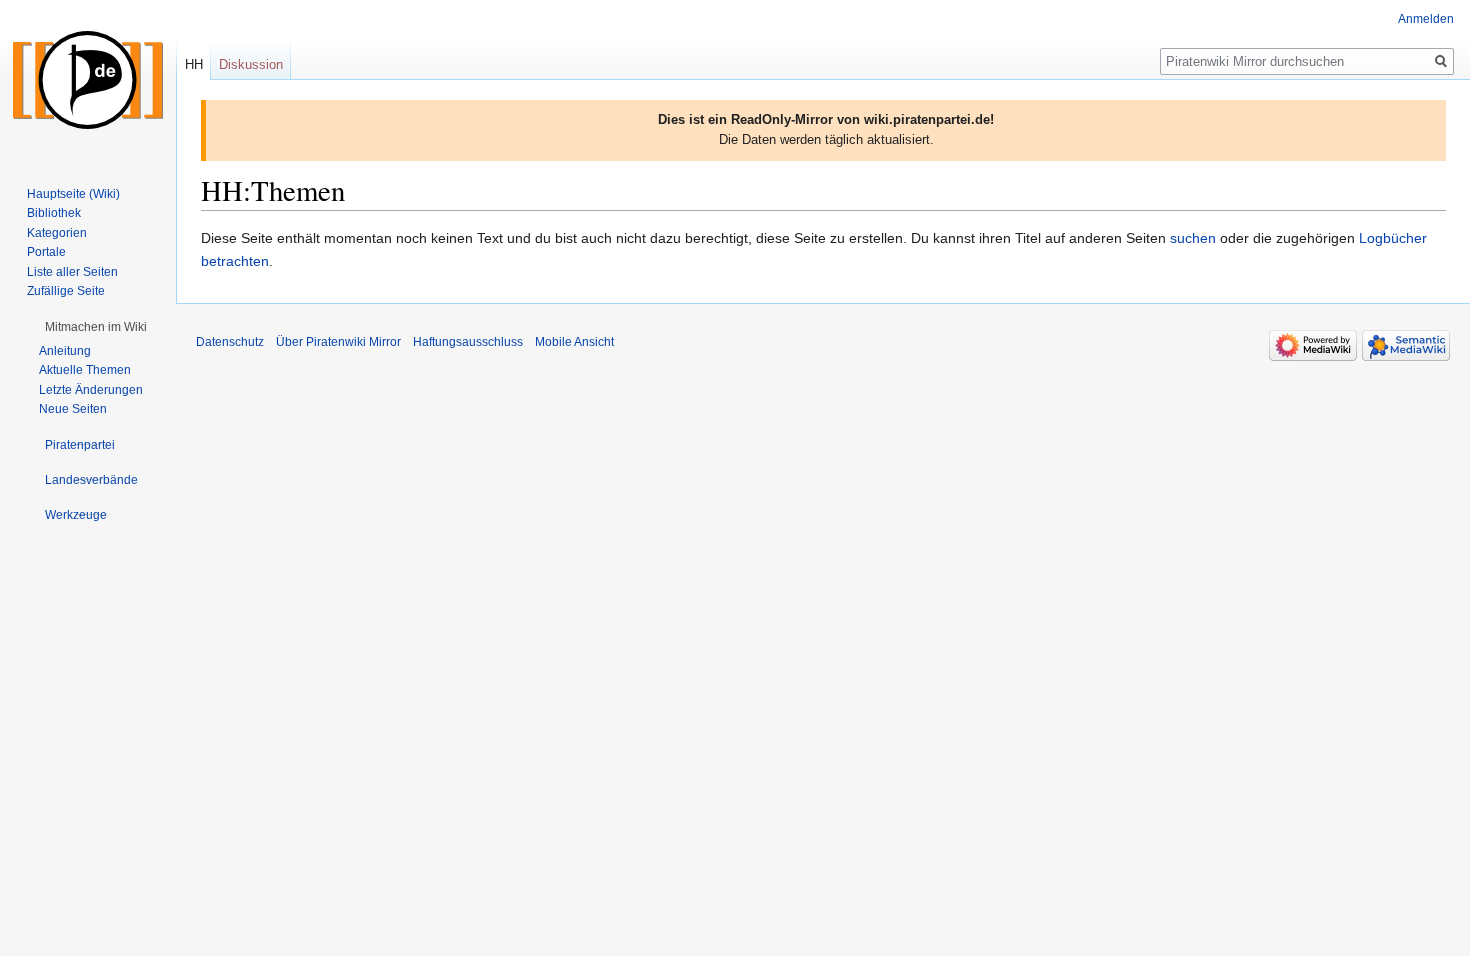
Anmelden (1426, 19)
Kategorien (57, 233)
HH (194, 64)
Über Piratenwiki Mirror (338, 342)
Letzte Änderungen (91, 390)
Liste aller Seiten (72, 272)
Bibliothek (54, 213)
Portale (46, 252)
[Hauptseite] (88, 80)
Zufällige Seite (66, 291)
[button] (96, 327)
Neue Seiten (73, 409)
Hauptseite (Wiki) (73, 194)
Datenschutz (230, 342)
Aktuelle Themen (85, 370)
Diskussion (251, 64)
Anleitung (65, 351)
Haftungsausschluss (468, 342)
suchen (1193, 238)
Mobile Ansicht (574, 342)
